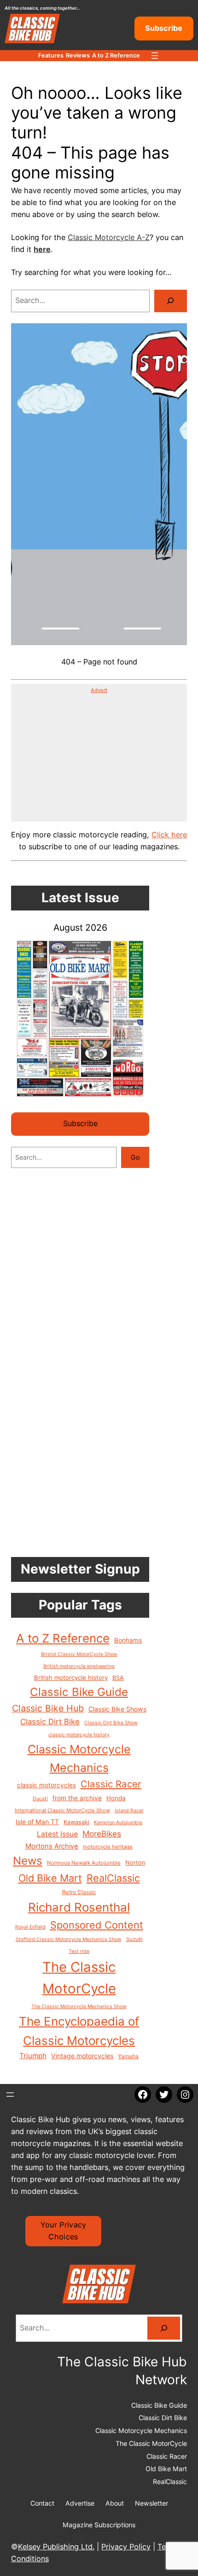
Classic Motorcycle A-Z (109, 237)
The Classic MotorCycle (79, 1978)
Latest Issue (57, 1834)
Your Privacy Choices (64, 2231)
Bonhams (128, 1640)
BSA (118, 1678)
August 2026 (80, 927)
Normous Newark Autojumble (84, 1863)
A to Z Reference (63, 1638)
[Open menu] (155, 56)
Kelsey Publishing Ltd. (56, 2547)
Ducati (40, 1799)
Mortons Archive (52, 1846)
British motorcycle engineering (79, 1666)
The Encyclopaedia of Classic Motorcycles (79, 2031)
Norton (135, 1863)
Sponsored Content (97, 1925)
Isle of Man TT (37, 1822)
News (28, 1861)
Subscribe (164, 28)
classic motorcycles (47, 1785)
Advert (99, 690)
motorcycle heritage (108, 1847)
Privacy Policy (126, 2547)
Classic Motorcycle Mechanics (79, 1758)
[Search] (171, 301)
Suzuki (134, 1939)
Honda (116, 1798)
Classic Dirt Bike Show (111, 1723)
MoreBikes (102, 1834)
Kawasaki (76, 1822)
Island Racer (129, 1811)
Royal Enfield (30, 1927)
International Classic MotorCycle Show (62, 1810)
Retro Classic (79, 1892)
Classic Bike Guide (79, 1692)
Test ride (79, 1951)
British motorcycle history (71, 1677)
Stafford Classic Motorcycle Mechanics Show (69, 1939)
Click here (169, 835)
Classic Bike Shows (117, 1709)
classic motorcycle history (79, 1735)
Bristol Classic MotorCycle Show (79, 1654)
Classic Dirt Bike (50, 1722)
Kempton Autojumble (118, 1823)
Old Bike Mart (50, 1878)
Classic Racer (111, 1784)
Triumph (33, 2056)
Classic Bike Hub (48, 1708)
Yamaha (128, 2056)
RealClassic (113, 1878)
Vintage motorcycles (82, 2056)
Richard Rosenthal (79, 1907)
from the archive (77, 1798)
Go (135, 1157)
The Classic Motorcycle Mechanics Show (79, 2006)
